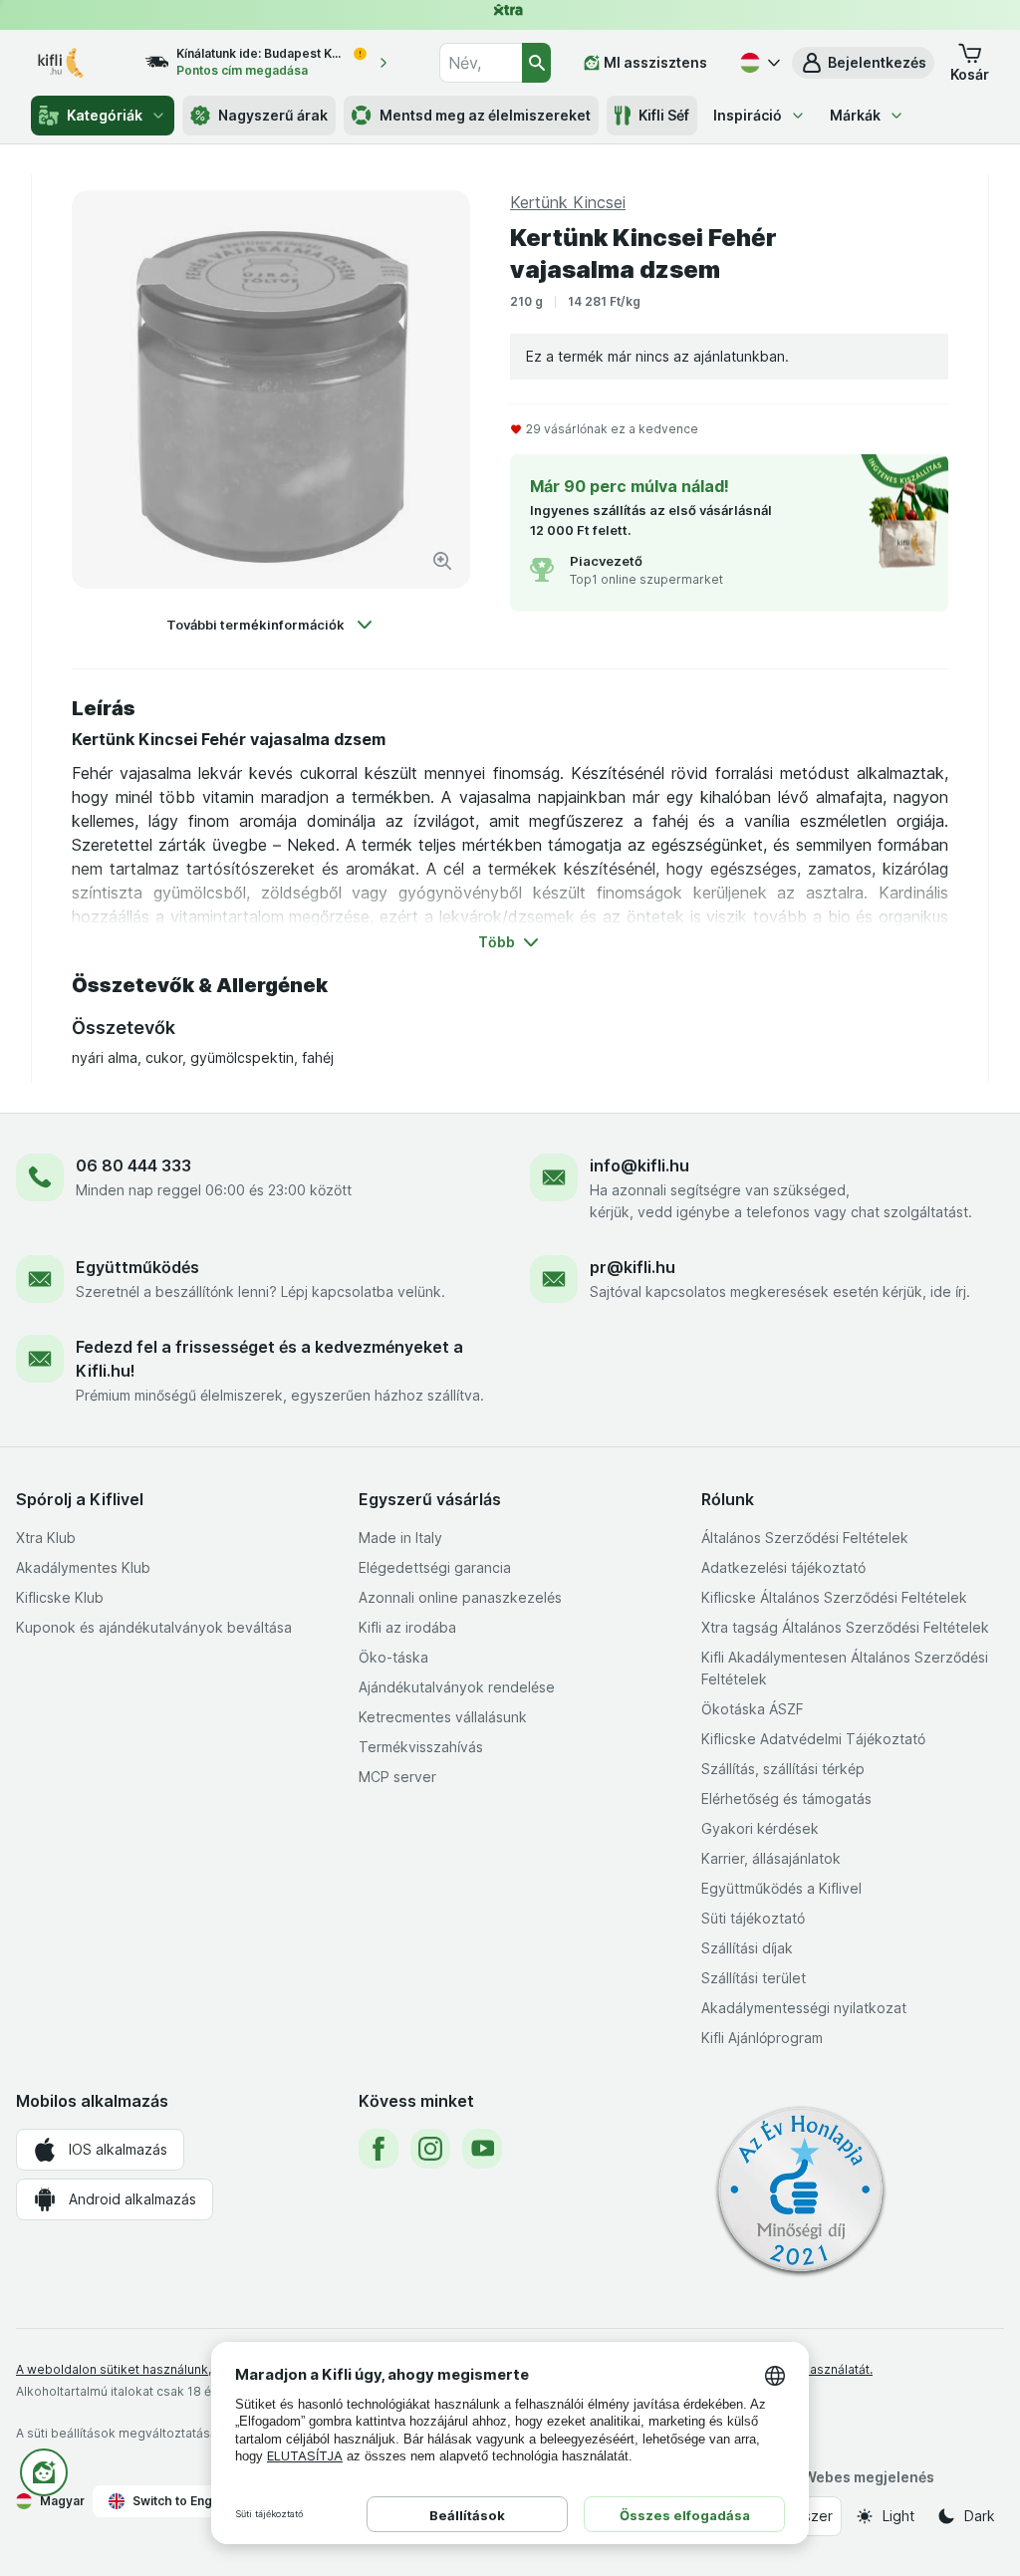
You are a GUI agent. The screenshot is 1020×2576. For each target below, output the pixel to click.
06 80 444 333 (133, 1165)
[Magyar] (758, 63)
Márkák (855, 115)
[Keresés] (536, 63)
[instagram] (430, 2149)
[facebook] (379, 2149)
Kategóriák (105, 115)
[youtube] (482, 2149)
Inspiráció (748, 115)
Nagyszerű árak (273, 115)
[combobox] (480, 63)
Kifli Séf (664, 115)
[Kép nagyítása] (442, 561)
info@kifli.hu (639, 1165)
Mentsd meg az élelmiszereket (485, 115)
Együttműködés (137, 1267)
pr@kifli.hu (633, 1267)
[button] (863, 63)
